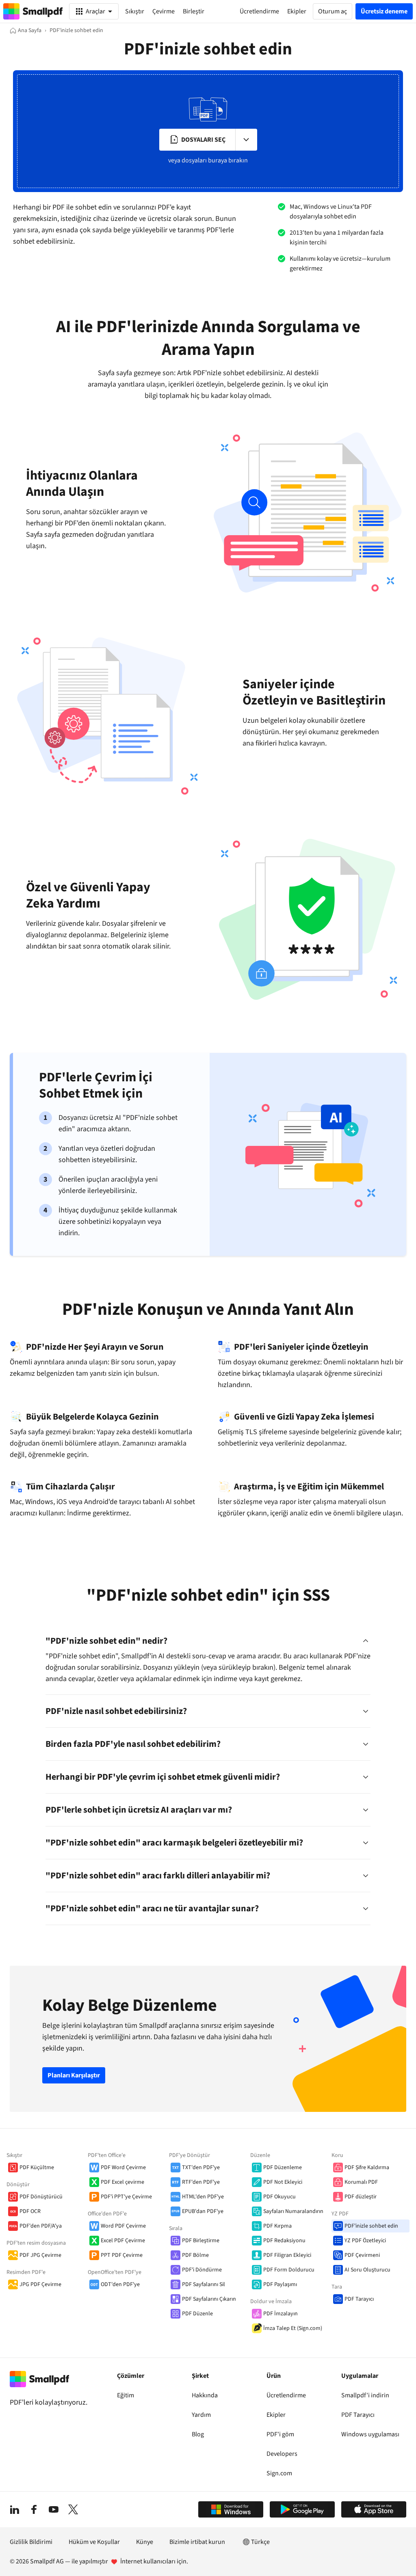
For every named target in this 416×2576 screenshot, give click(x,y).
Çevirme (164, 11)
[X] (73, 2509)
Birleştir (194, 11)
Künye (145, 2542)
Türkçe (260, 2542)
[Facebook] (34, 2509)
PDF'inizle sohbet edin (371, 2226)
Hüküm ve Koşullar (94, 2542)
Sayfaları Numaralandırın (293, 2211)
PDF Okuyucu (279, 2197)
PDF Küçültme (37, 2168)
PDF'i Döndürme (202, 2270)
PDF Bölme (195, 2255)
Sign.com (279, 2473)
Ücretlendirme (286, 2395)
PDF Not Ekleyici (283, 2182)
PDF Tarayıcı (359, 2299)
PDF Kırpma (277, 2226)
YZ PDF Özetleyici (365, 2241)
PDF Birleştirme (201, 2241)
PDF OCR (30, 2211)
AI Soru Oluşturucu (367, 2270)
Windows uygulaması (370, 2434)
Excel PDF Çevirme (123, 2241)
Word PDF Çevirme (123, 2226)
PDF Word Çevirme (123, 2168)
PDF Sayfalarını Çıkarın (209, 2299)
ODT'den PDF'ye (120, 2284)
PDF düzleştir (361, 2197)
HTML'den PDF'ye (203, 2197)
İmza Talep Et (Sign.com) (293, 2328)
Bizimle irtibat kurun (197, 2542)
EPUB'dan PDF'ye (203, 2211)
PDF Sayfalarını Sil (204, 2284)
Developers (282, 2454)
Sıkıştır (135, 11)
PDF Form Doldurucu (289, 2270)
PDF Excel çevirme (122, 2182)
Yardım (201, 2415)
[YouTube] (54, 2509)
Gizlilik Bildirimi (31, 2542)
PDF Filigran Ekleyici (287, 2255)
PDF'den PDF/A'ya (41, 2226)
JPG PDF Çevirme (40, 2284)
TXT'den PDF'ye (201, 2168)
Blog (198, 2434)
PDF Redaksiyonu (284, 2241)
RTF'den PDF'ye (201, 2182)
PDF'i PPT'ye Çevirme (126, 2197)
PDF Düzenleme (283, 2168)
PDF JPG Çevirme (40, 2255)
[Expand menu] (246, 140)
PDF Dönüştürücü (41, 2197)
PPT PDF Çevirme (122, 2255)
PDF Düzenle (197, 2314)
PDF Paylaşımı (280, 2284)
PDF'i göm (280, 2434)
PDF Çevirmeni (362, 2255)
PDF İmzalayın (281, 2314)
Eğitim (126, 2395)
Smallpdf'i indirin (365, 2395)
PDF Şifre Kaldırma (367, 2168)
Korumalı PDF (361, 2182)
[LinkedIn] (15, 2509)
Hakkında (205, 2395)
